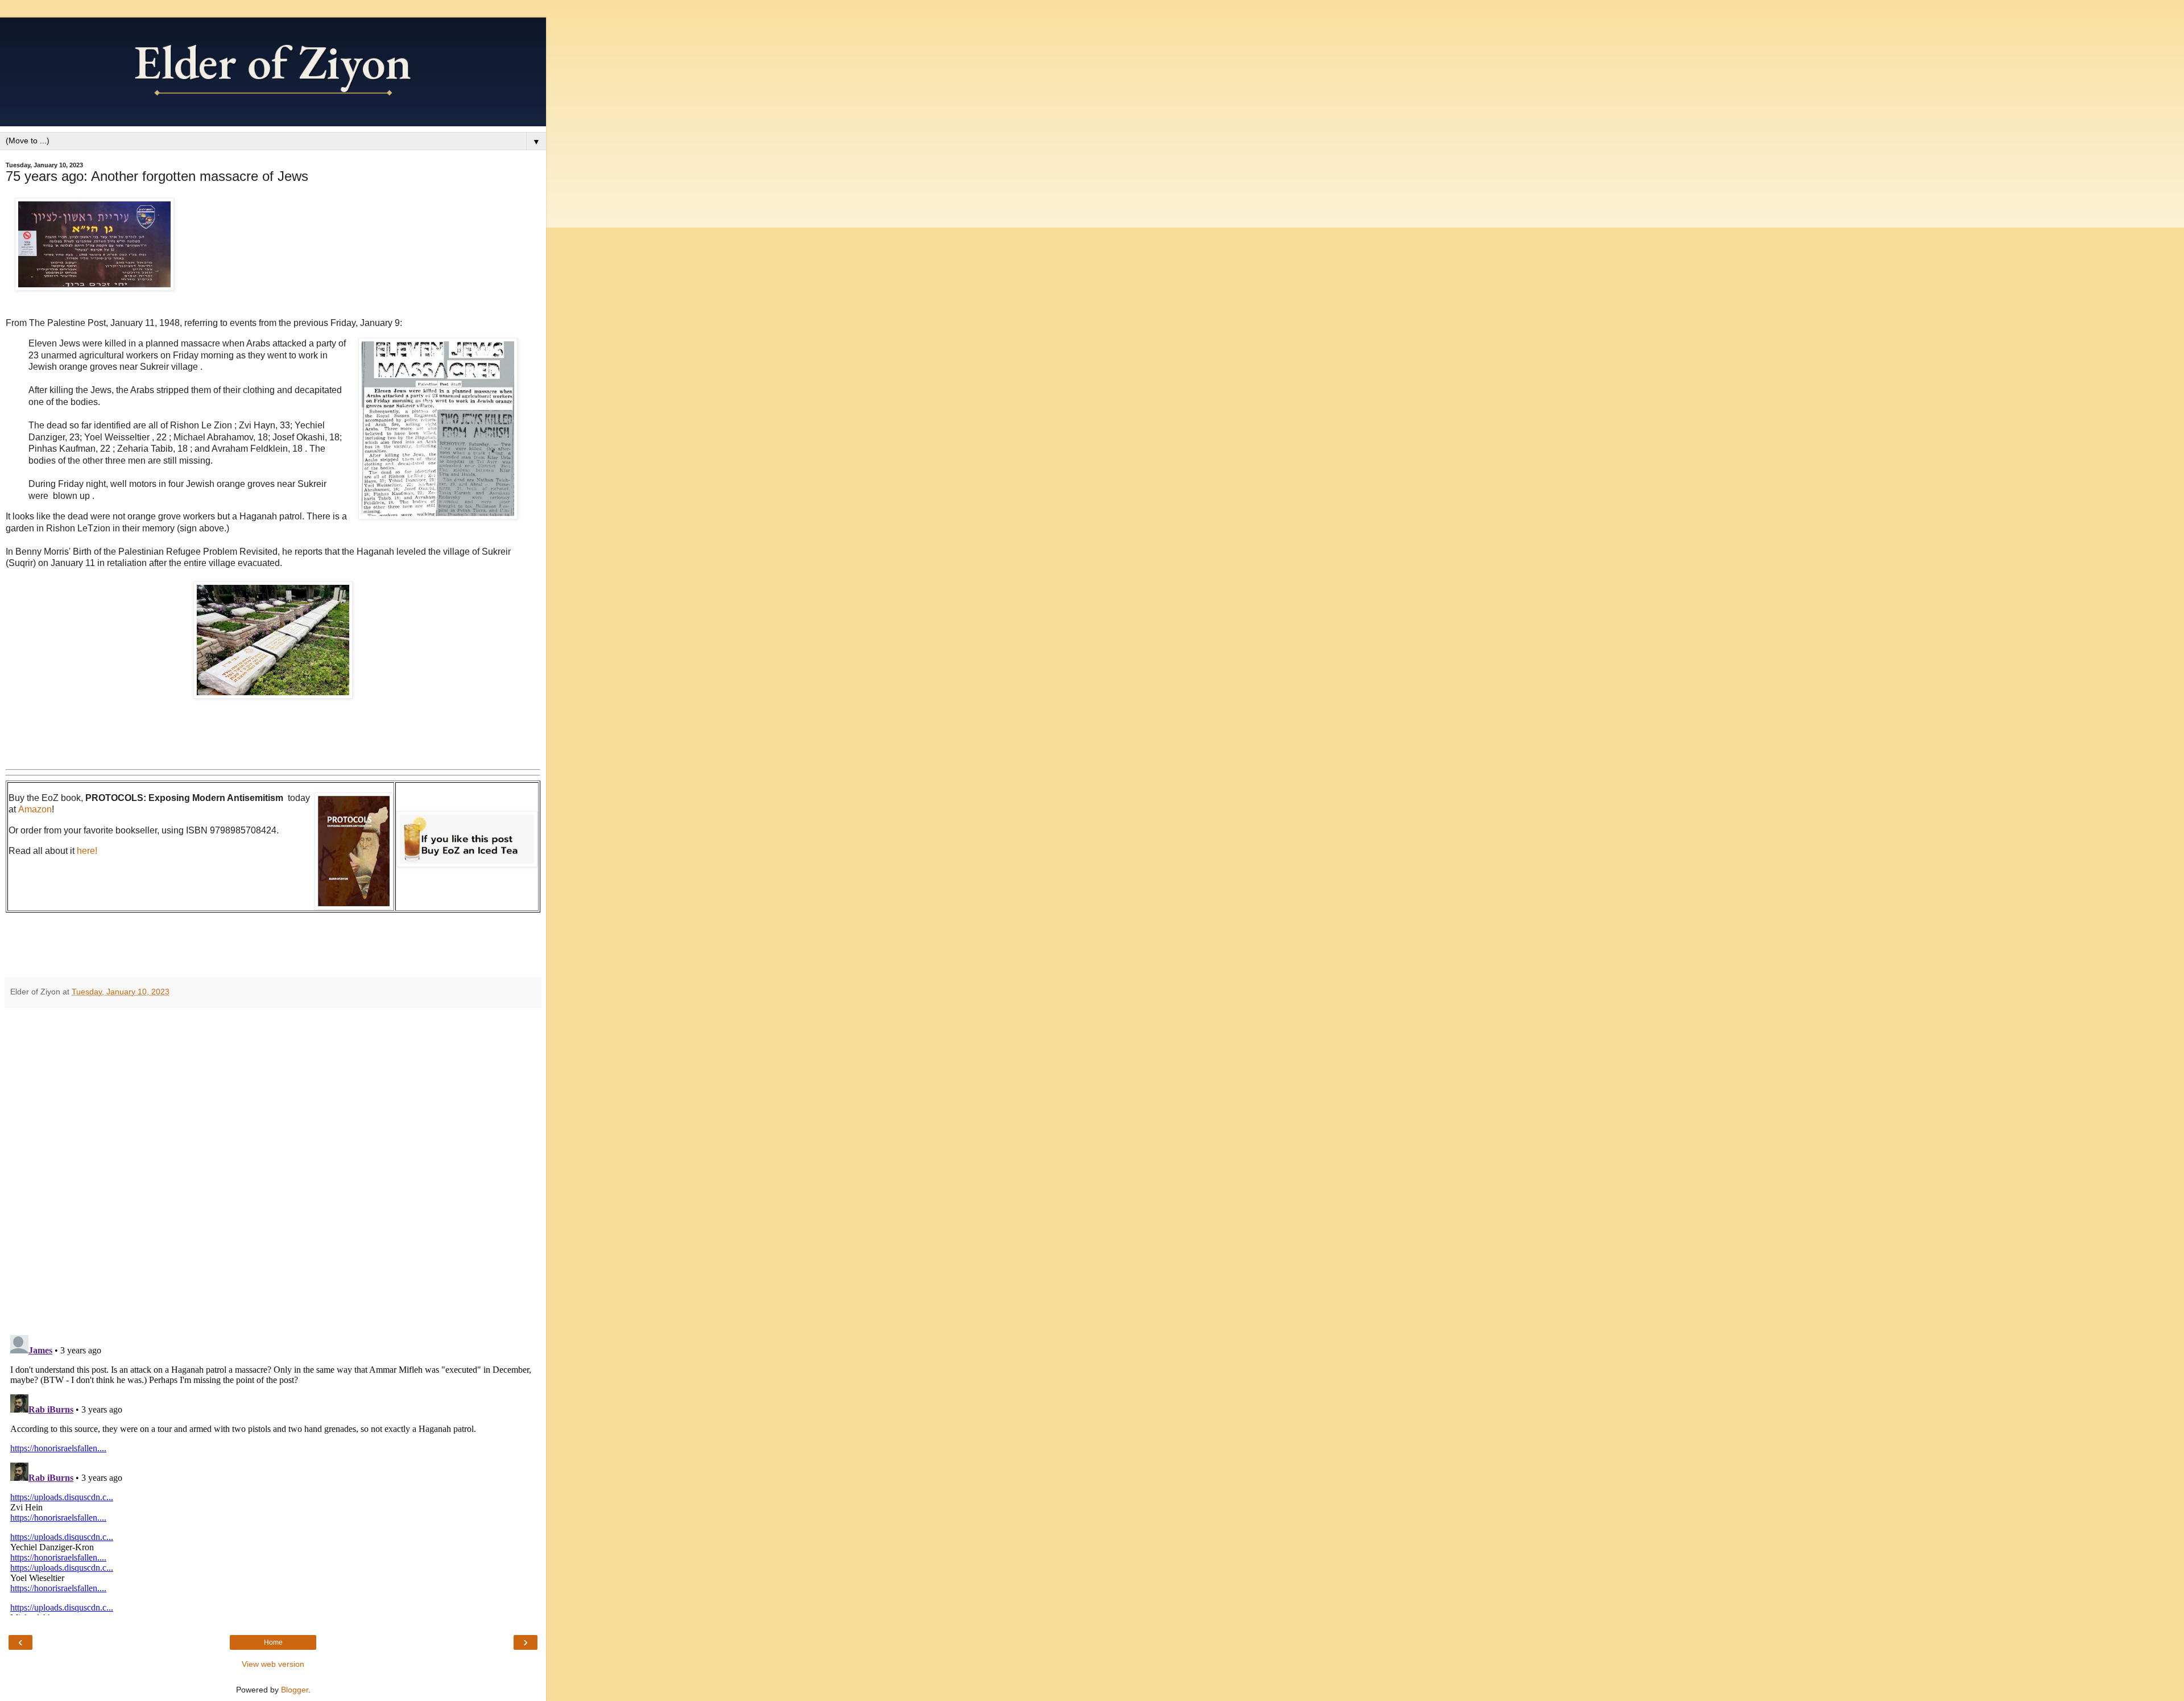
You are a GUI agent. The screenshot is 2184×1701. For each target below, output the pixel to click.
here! (87, 851)
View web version (273, 1664)
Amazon (35, 809)
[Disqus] (273, 1167)
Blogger (295, 1690)
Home (273, 1642)
